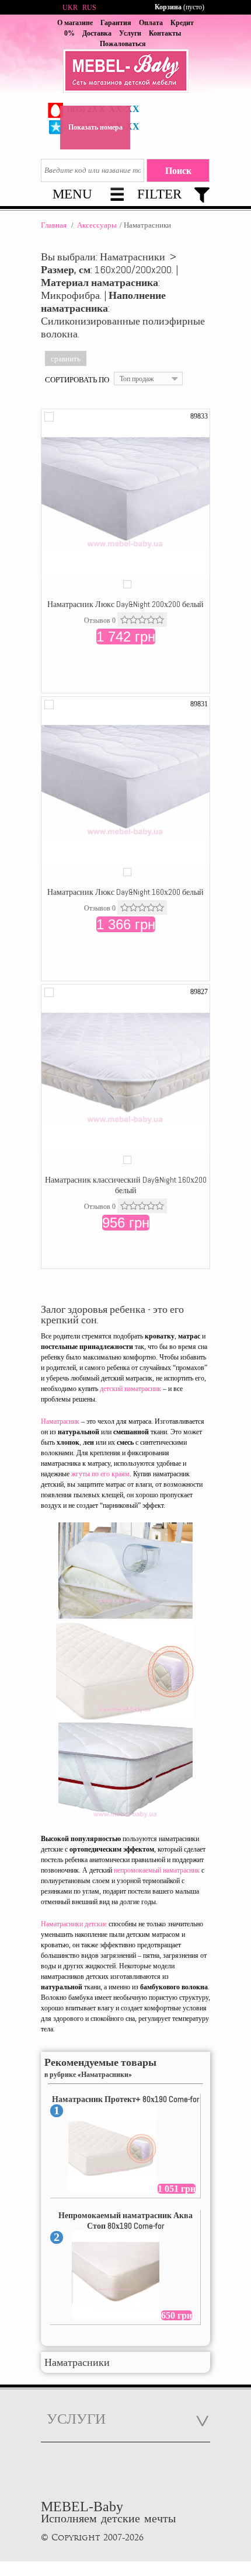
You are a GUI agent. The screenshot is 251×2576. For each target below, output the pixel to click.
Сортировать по (77, 379)
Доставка (97, 33)
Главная (54, 225)
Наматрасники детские (74, 1924)
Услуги (130, 33)
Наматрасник (60, 1421)
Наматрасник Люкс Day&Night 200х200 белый (125, 604)
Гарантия (116, 23)
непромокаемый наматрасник (157, 1870)
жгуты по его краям (100, 1474)
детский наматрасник (130, 1389)
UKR (70, 8)
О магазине (75, 23)
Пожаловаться (123, 44)
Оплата (151, 23)
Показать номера (95, 127)
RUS (89, 8)
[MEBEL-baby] (125, 72)
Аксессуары (97, 225)
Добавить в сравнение (49, 417)
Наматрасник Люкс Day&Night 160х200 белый (125, 892)
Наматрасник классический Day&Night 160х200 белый (126, 1185)
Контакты (165, 33)
